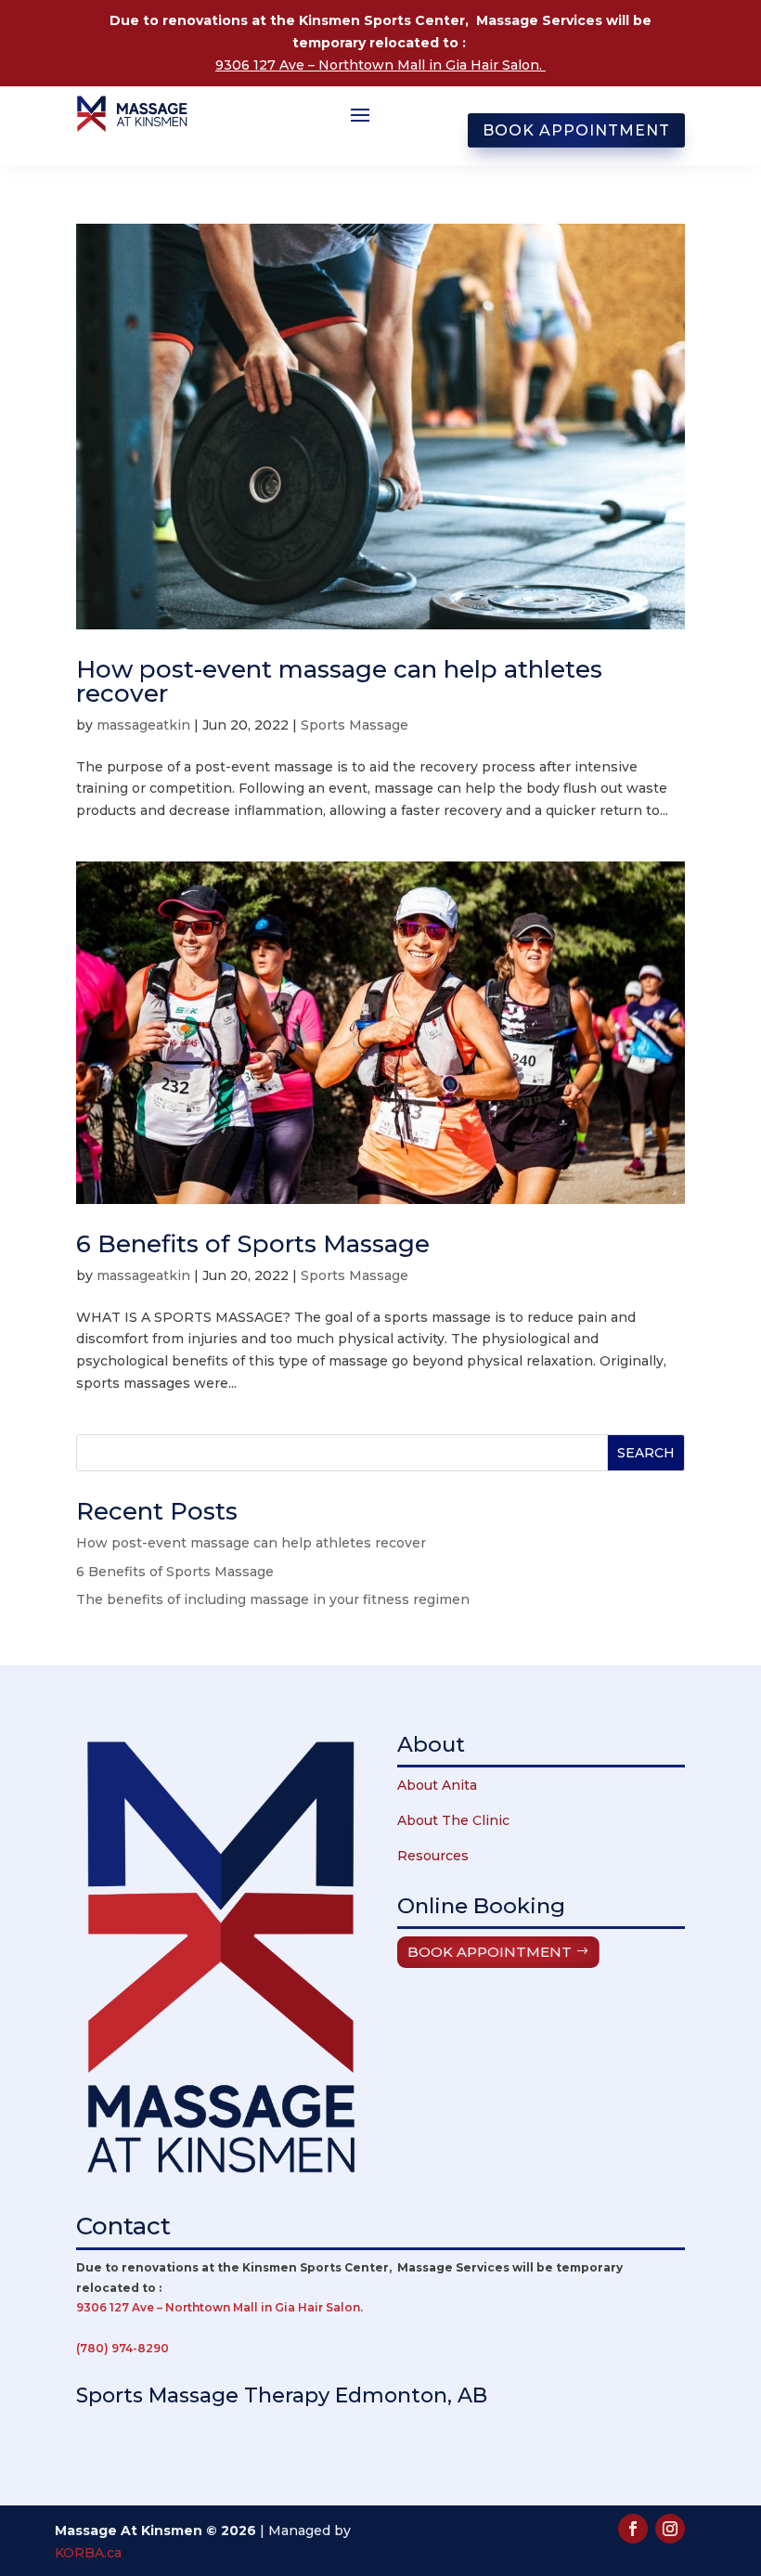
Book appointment (490, 1952)
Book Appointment (576, 130)
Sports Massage (355, 725)
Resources (433, 1856)
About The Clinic (453, 1820)
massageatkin (143, 725)
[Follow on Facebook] (633, 2529)
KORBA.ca (88, 2553)
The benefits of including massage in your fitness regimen (273, 1599)
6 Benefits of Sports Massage (253, 1244)
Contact (123, 2226)
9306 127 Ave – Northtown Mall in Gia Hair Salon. (380, 65)
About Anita (437, 1785)
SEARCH (646, 1453)
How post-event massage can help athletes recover (339, 681)
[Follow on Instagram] (670, 2529)
